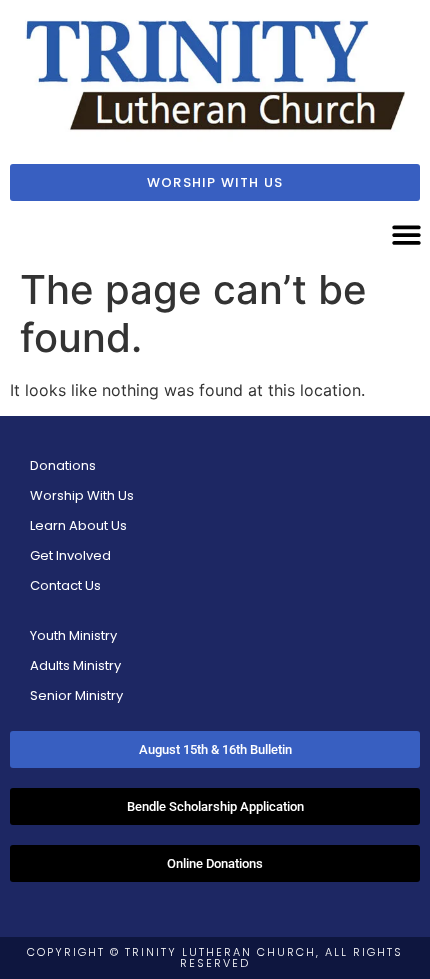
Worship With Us (82, 495)
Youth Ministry (73, 635)
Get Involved (70, 555)
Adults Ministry (75, 665)
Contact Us (65, 585)
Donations (63, 465)
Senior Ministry (76, 695)
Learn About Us (78, 525)
